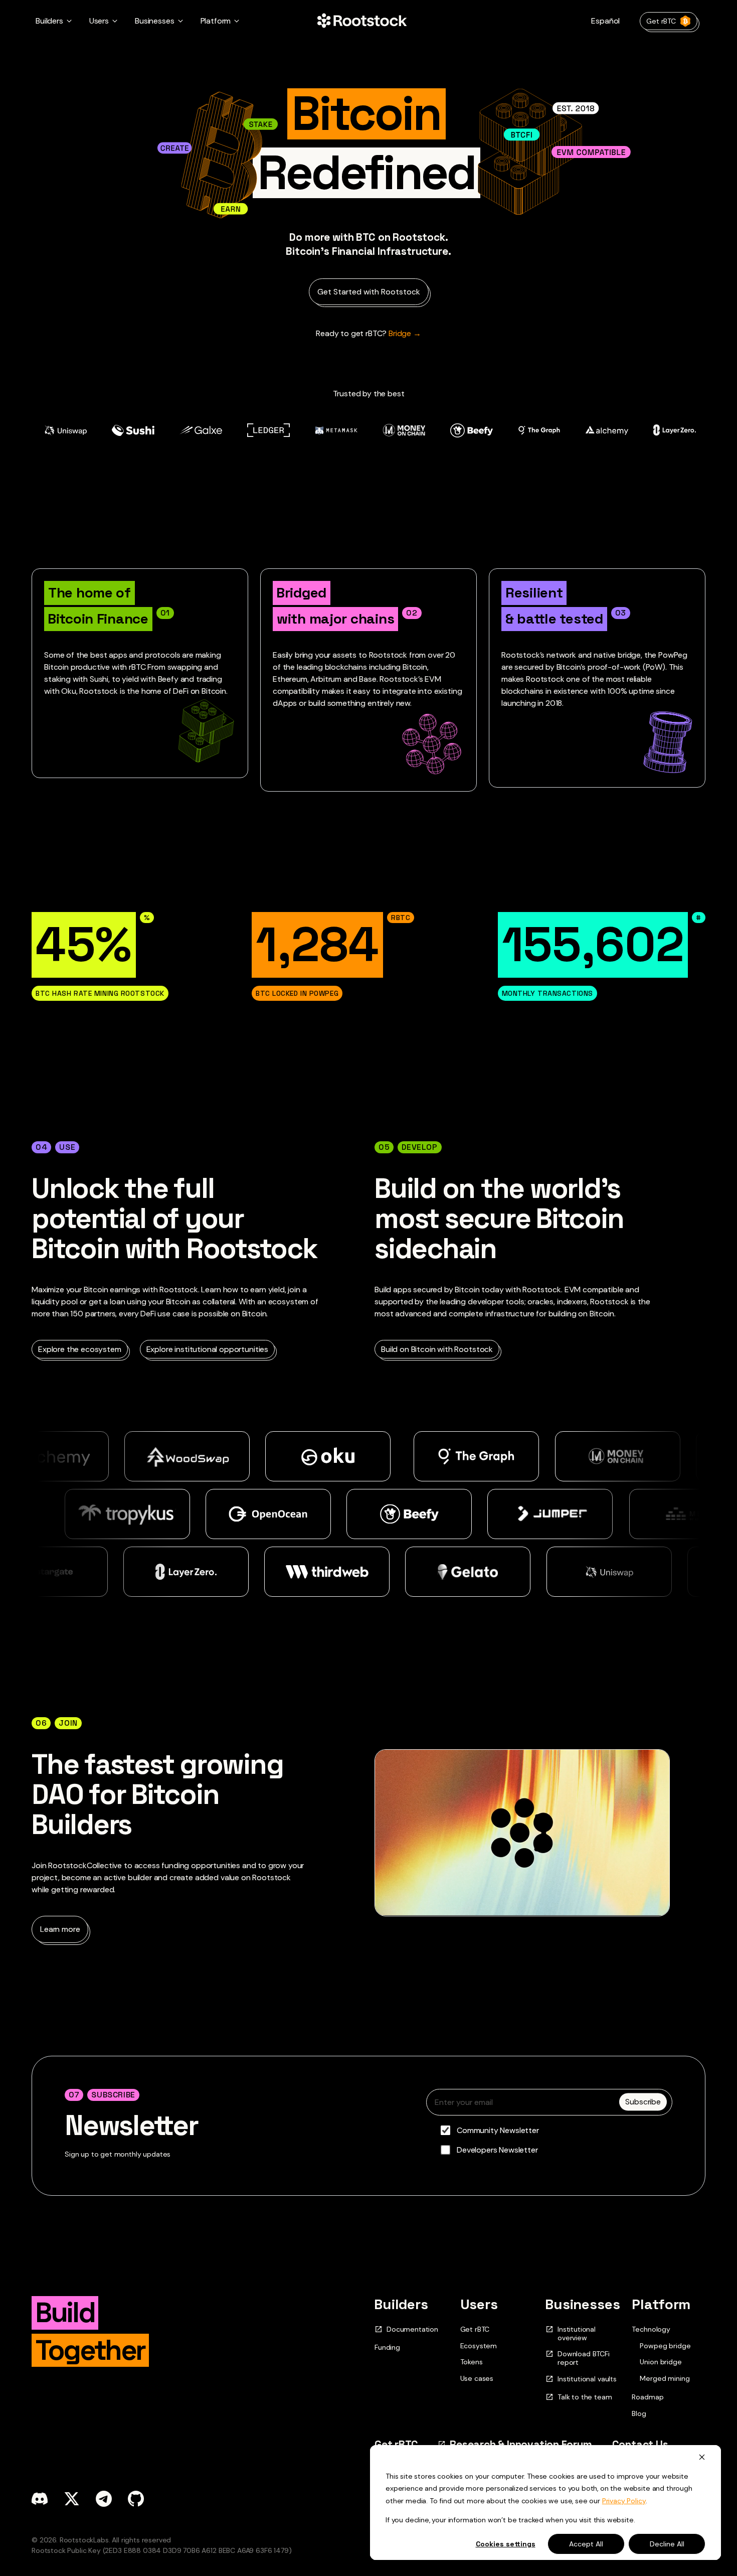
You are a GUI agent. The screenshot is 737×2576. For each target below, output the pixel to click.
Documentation (412, 2329)
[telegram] (104, 2499)
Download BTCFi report (584, 2358)
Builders (401, 2304)
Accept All (586, 2544)
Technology (651, 2329)
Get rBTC (661, 21)
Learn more (60, 1929)
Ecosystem (479, 2346)
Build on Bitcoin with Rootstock (437, 1349)
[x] (72, 2499)
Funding (387, 2347)
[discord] (40, 2499)
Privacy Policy (624, 2501)
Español (605, 21)
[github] (136, 2499)
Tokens (472, 2362)
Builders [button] (49, 21)
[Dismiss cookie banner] (702, 2457)
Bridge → (368, 333)
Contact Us (640, 2444)
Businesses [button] (154, 21)
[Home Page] (362, 21)
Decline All (667, 2544)
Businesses (583, 2304)
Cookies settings (506, 2544)
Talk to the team (585, 2397)
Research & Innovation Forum (521, 2444)
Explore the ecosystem (80, 1349)
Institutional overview (577, 2334)
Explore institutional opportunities (207, 1349)
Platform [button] (216, 21)
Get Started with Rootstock (369, 292)
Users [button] (99, 21)
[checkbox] (549, 2140)
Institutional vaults (587, 2379)
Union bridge (661, 2362)
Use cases (477, 2378)
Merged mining (665, 2379)
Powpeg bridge (665, 2346)
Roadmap (648, 2397)
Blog (639, 2413)
